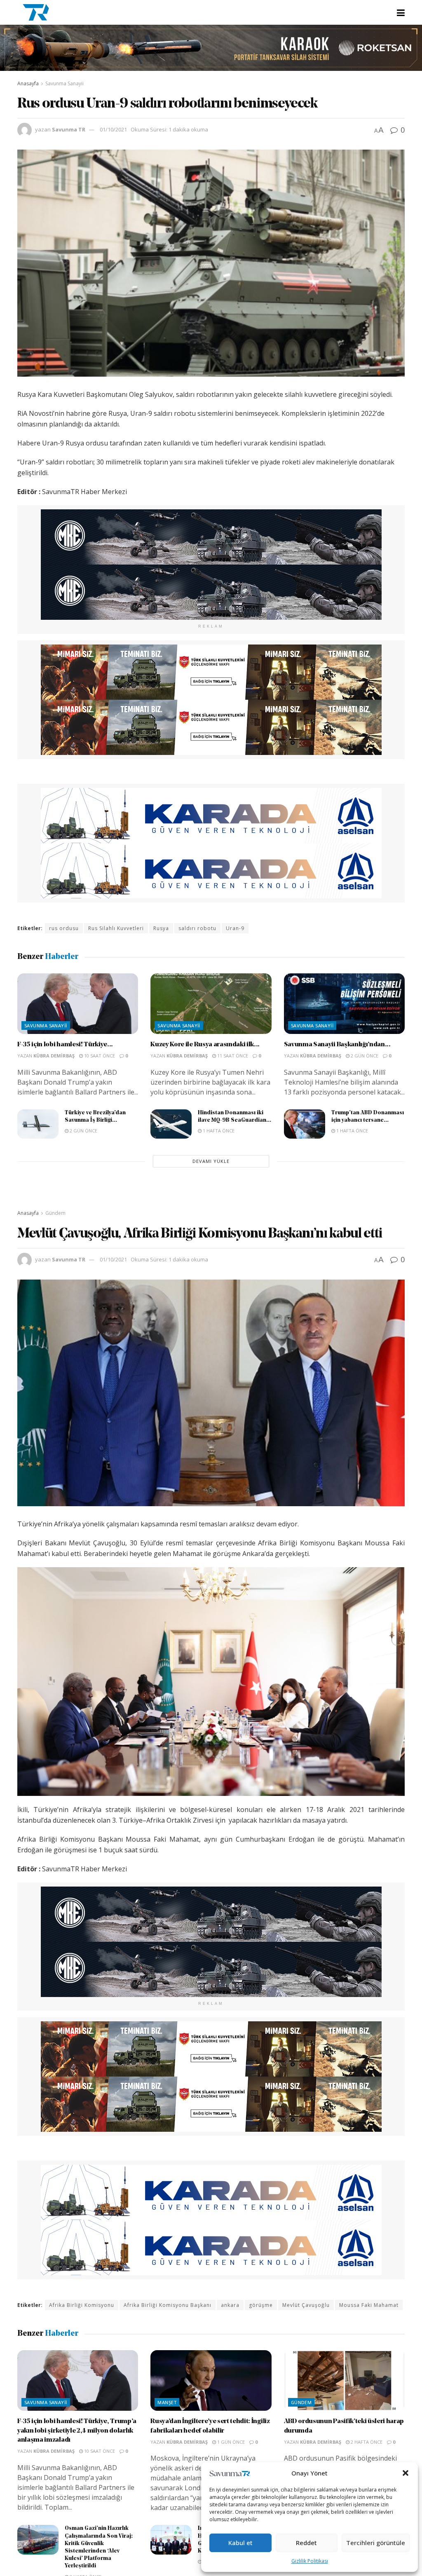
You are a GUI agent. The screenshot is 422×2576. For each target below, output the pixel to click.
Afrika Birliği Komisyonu (82, 2305)
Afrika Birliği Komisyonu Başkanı (168, 2305)
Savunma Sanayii (64, 83)
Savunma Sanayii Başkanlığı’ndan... (337, 1045)
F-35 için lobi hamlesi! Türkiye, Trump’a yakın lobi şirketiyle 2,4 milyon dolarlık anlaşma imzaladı (77, 2431)
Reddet (306, 2543)
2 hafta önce (366, 2442)
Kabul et (240, 2543)
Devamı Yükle (211, 1161)
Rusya (161, 928)
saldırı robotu (197, 928)
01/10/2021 (113, 129)
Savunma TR (69, 129)
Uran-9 (235, 928)
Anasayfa (28, 83)
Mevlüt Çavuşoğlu (306, 2305)
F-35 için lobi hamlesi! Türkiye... (65, 1045)
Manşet (167, 2402)
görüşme (261, 2305)
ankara (230, 2305)
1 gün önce (230, 2442)
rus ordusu (64, 928)
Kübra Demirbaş (54, 1056)
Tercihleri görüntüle (376, 2543)
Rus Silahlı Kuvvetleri (116, 928)
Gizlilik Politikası (310, 2561)
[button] (406, 2473)
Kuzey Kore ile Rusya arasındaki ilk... (205, 1045)
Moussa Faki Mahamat (369, 2305)
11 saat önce (232, 1056)
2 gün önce (364, 1056)
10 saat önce (99, 1056)
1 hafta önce (218, 1131)
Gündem (55, 1213)
